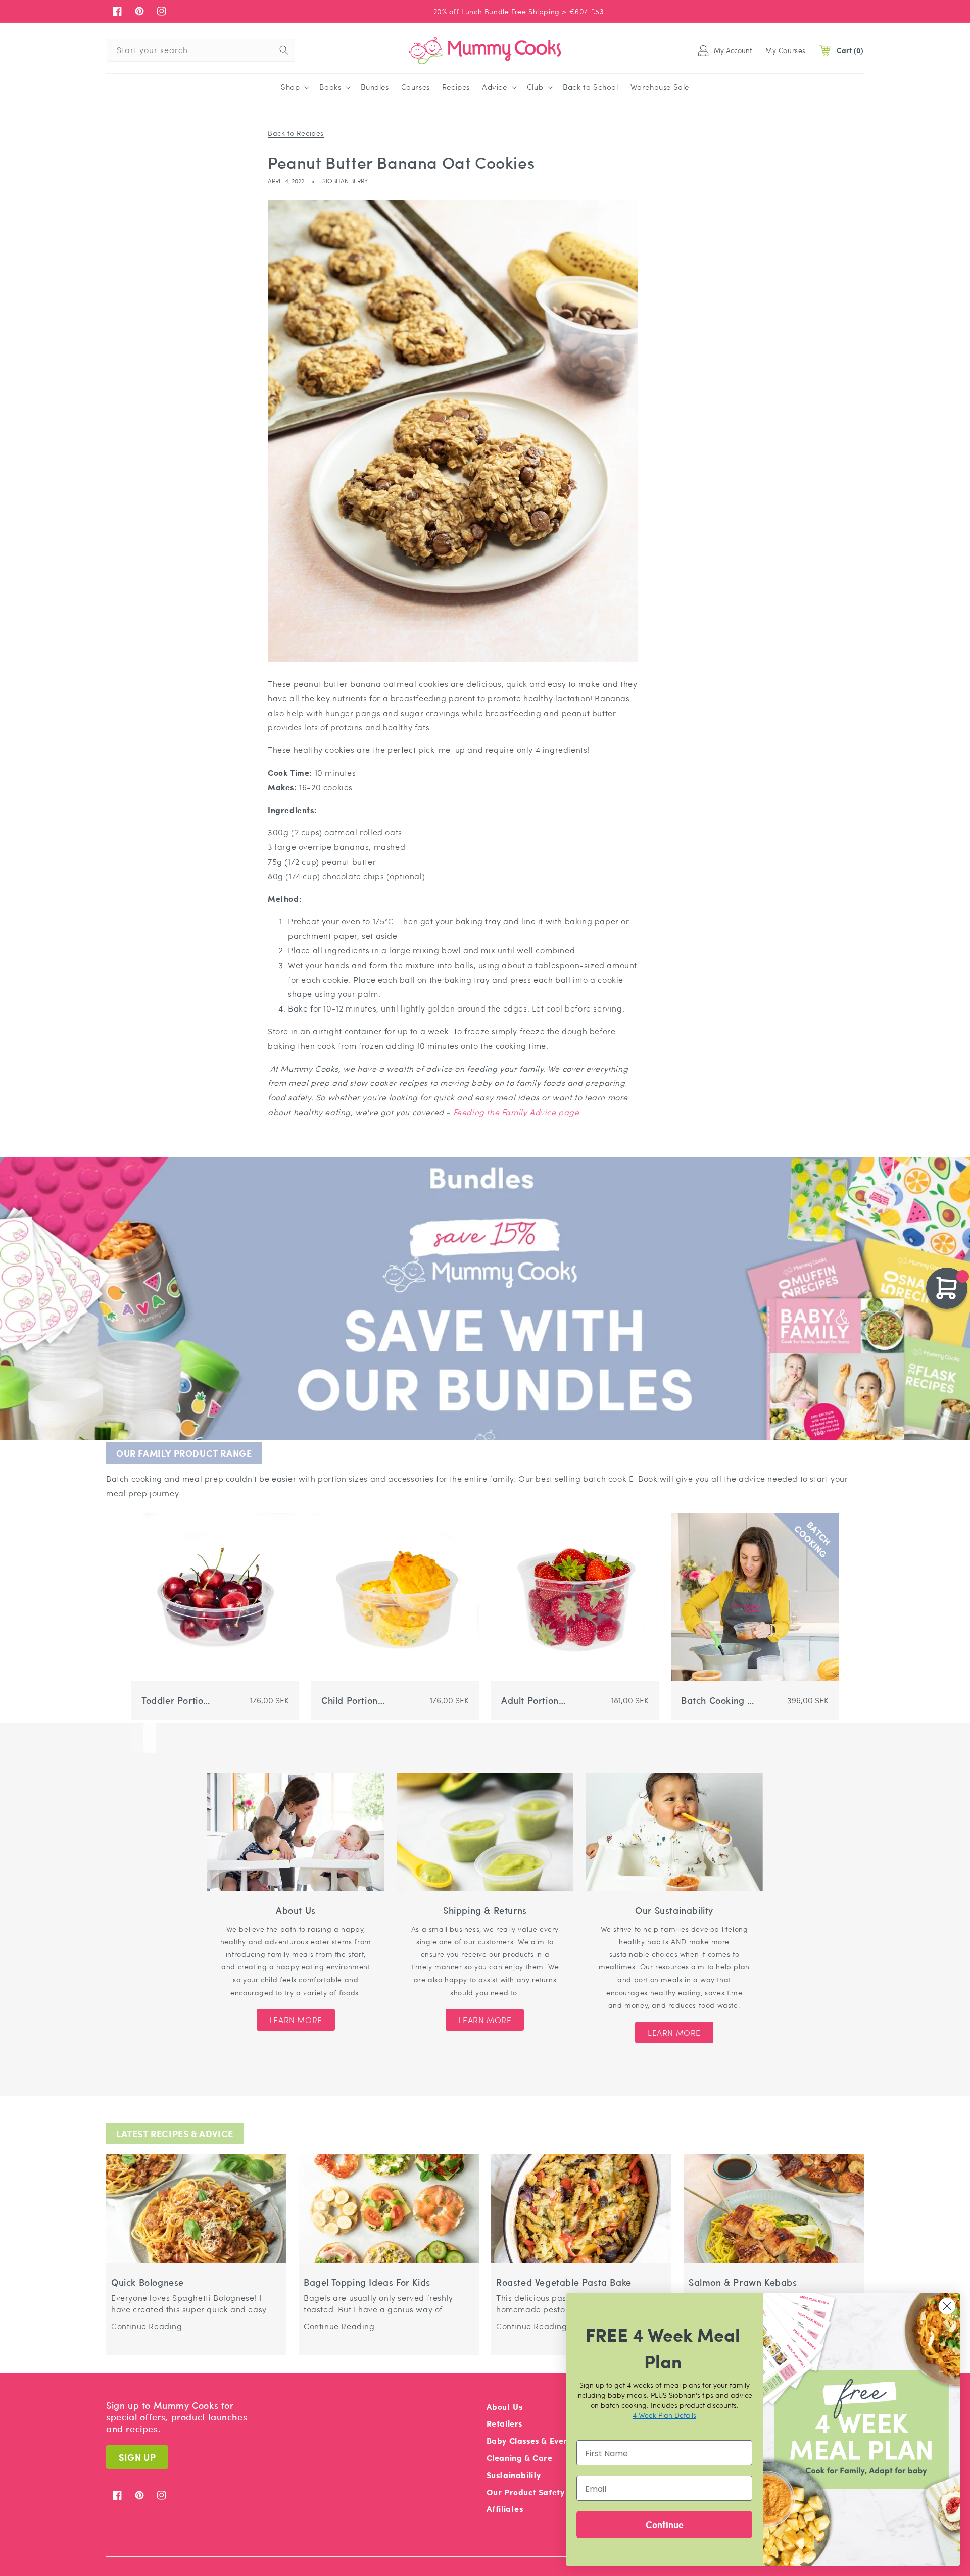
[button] (294, 87)
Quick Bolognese (148, 2282)
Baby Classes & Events (531, 2440)
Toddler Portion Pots (175, 1701)
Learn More (296, 2020)
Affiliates (505, 2509)
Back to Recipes (296, 133)
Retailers (504, 2423)
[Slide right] (150, 1738)
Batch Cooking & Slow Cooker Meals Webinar (717, 1701)
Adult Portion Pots (530, 1701)
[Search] (284, 50)
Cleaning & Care (520, 2458)
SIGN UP (137, 2457)
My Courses (786, 50)
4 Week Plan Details (664, 2415)
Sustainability (514, 2475)
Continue (665, 2524)
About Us (505, 2407)
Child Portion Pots (350, 1701)
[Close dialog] (947, 2306)
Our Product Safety (526, 2492)
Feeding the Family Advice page (516, 1112)
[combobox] (201, 50)
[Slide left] (137, 1738)
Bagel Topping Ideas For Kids (367, 2282)
